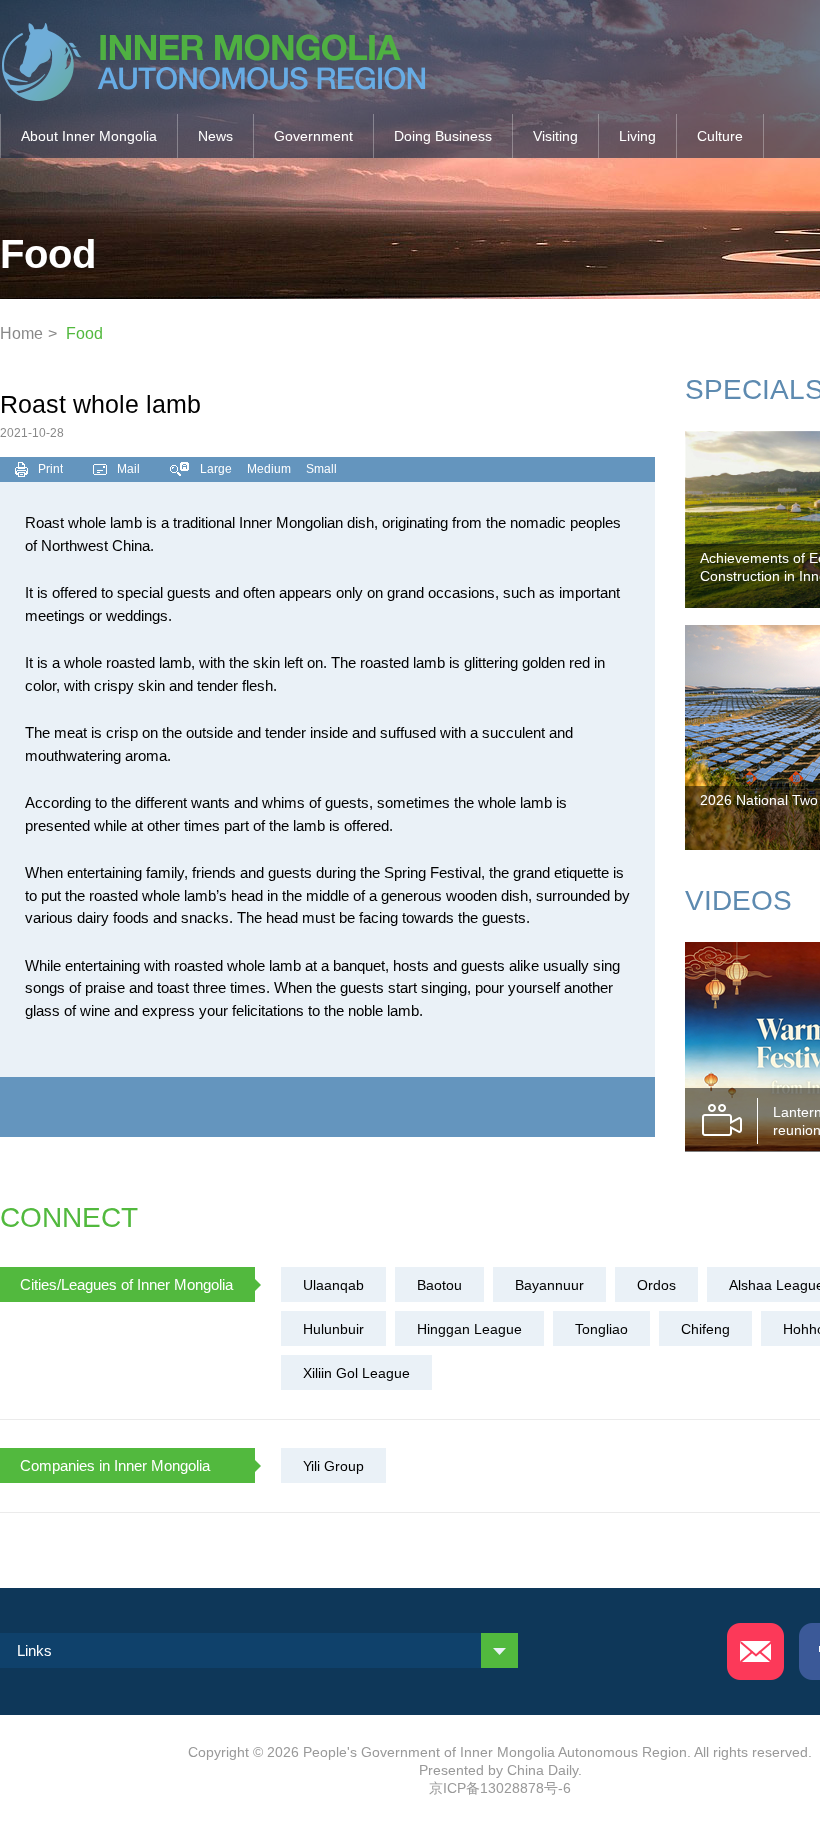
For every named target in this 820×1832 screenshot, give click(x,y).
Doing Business (443, 136)
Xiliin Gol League (356, 1373)
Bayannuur (549, 1285)
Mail (128, 469)
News (215, 136)
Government (313, 136)
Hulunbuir (333, 1329)
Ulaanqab (333, 1285)
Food (84, 333)
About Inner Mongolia (89, 136)
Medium (269, 469)
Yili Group (333, 1466)
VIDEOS (738, 900)
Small (321, 469)
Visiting (555, 136)
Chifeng (705, 1329)
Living (637, 136)
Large (216, 469)
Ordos (656, 1285)
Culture (720, 136)
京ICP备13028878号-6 (500, 1788)
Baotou (439, 1285)
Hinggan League (469, 1329)
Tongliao (601, 1329)
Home (21, 333)
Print (50, 469)
